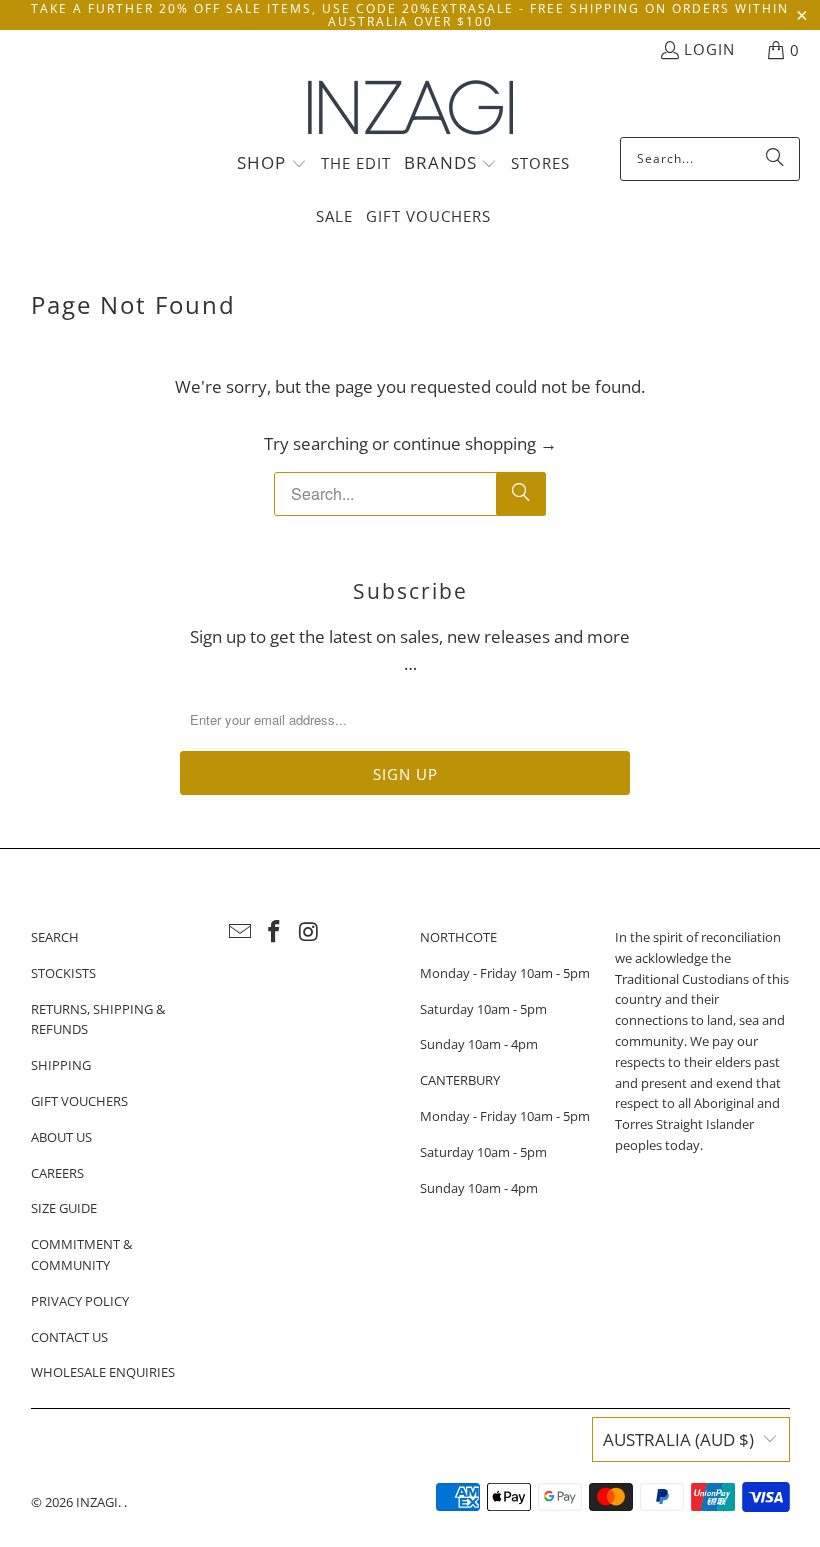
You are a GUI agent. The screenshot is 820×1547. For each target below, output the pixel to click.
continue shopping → (475, 443)
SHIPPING (61, 1065)
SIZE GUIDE (64, 1208)
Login (709, 49)
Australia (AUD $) (678, 1439)
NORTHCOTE (458, 937)
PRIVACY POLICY (80, 1301)
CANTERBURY (460, 1080)
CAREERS (57, 1173)
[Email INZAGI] (240, 932)
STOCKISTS (63, 973)
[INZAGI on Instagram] (310, 932)
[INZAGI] (410, 108)
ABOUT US (61, 1137)
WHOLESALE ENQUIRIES (103, 1372)
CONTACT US (69, 1337)
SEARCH (55, 937)
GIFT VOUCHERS (79, 1101)
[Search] (775, 159)
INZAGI (97, 1502)
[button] (272, 164)
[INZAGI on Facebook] (275, 932)
